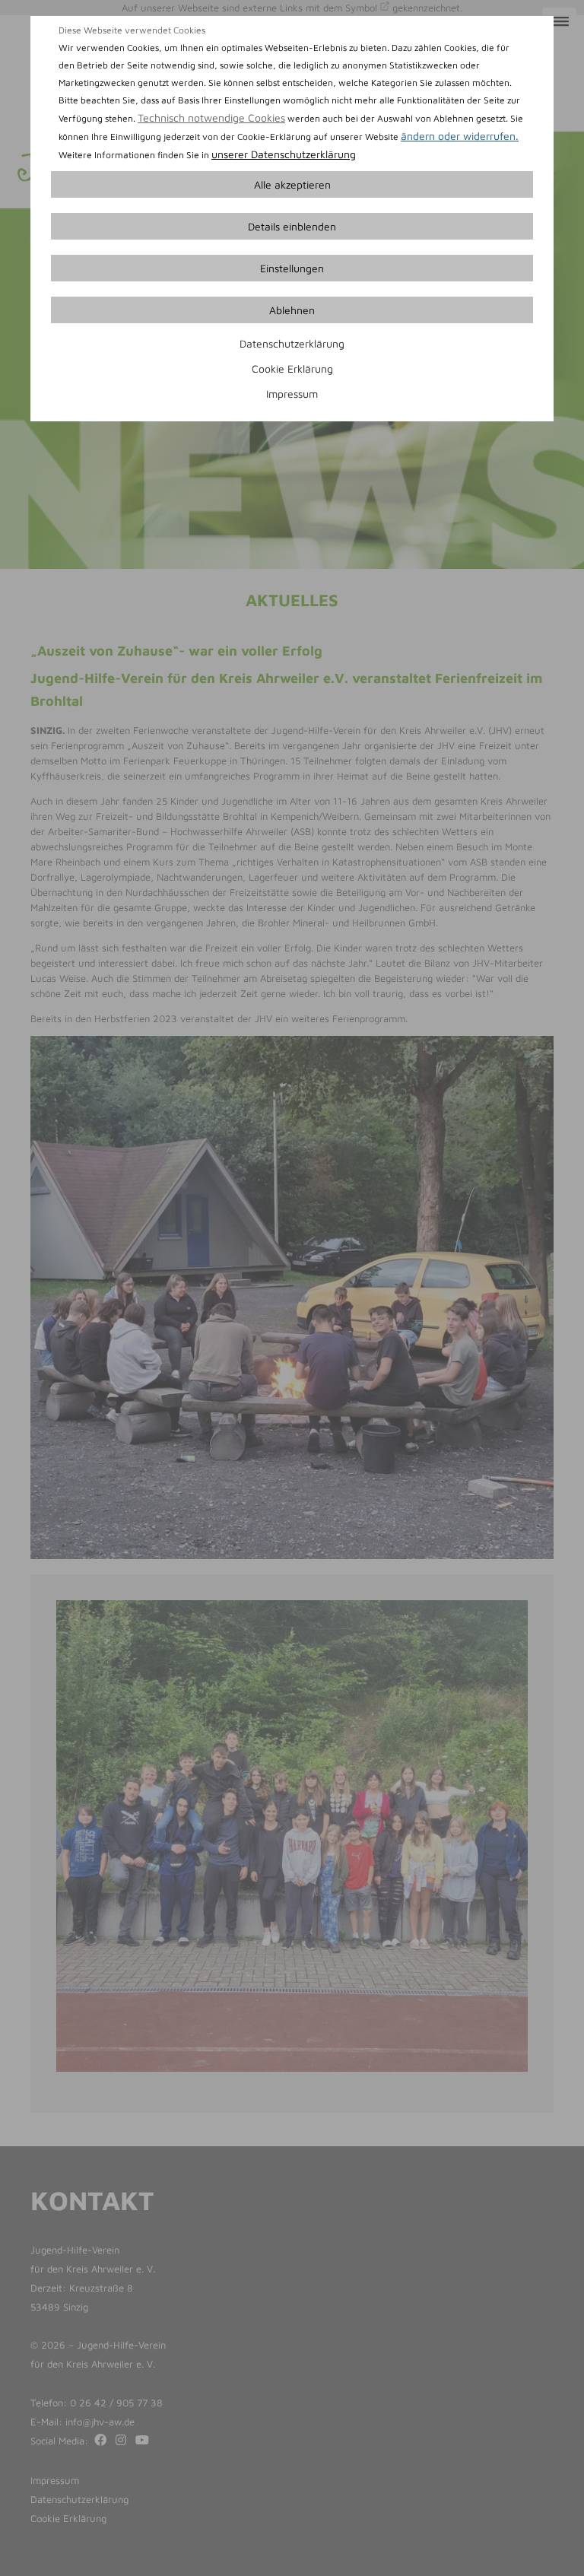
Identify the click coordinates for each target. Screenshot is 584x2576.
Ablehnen (292, 310)
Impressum (292, 394)
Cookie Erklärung (292, 368)
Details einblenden (292, 226)
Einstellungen (292, 268)
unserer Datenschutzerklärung (284, 154)
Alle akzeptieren (292, 184)
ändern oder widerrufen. (460, 136)
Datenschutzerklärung (292, 343)
